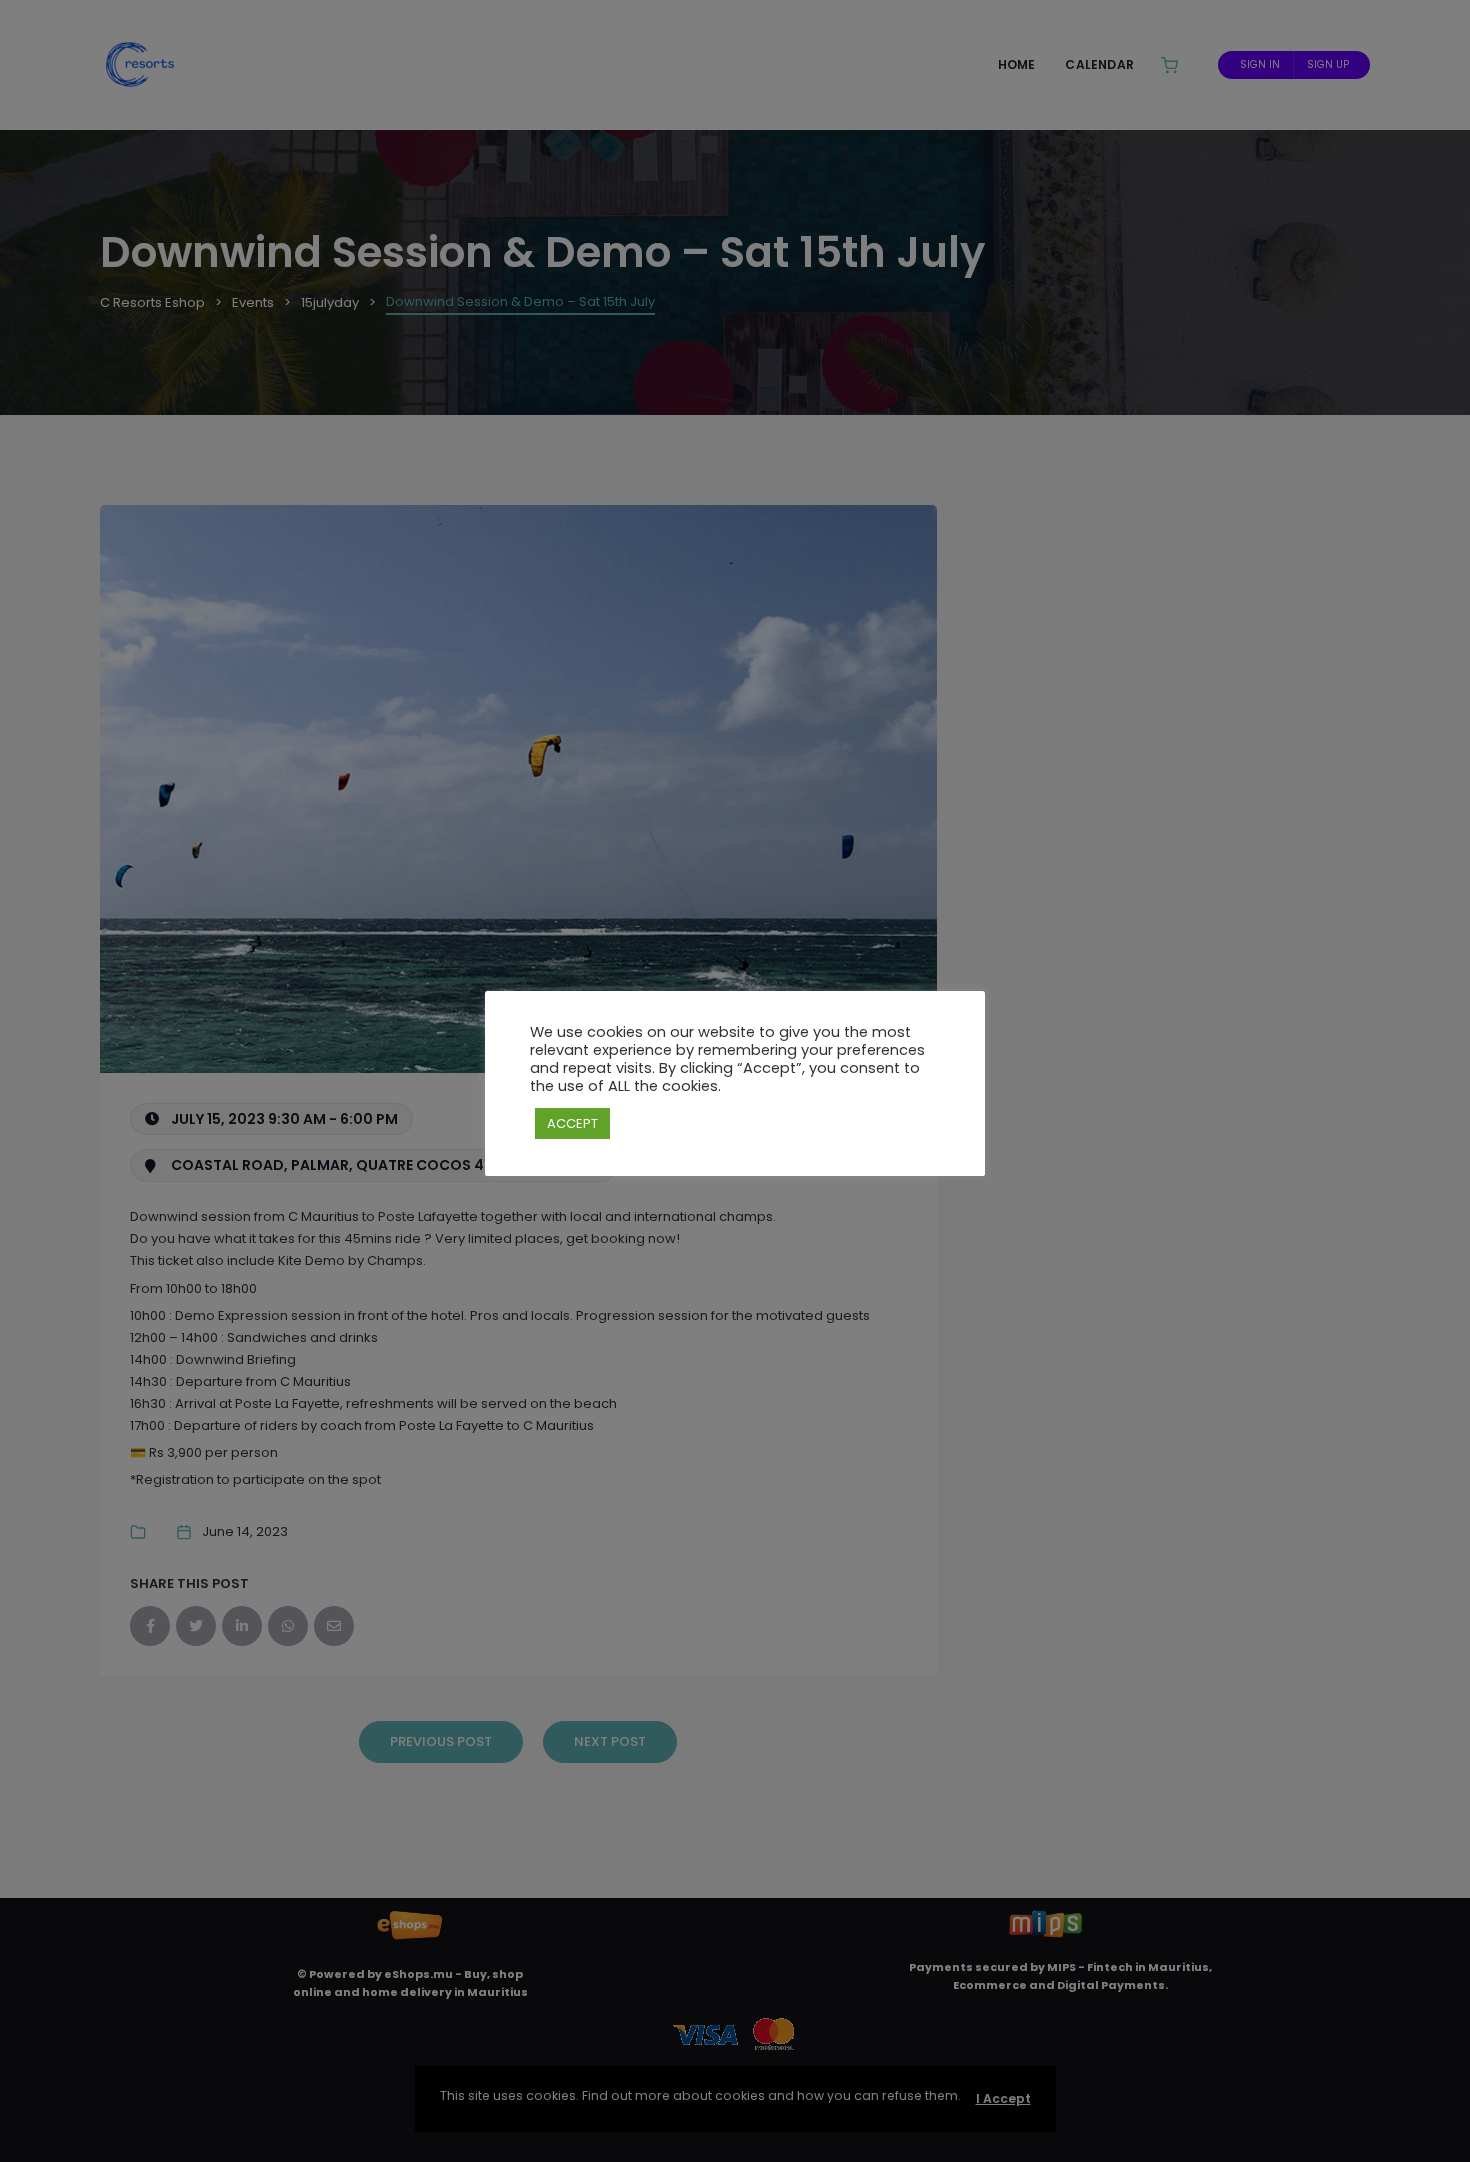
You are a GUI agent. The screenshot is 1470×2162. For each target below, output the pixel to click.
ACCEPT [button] (572, 1123)
